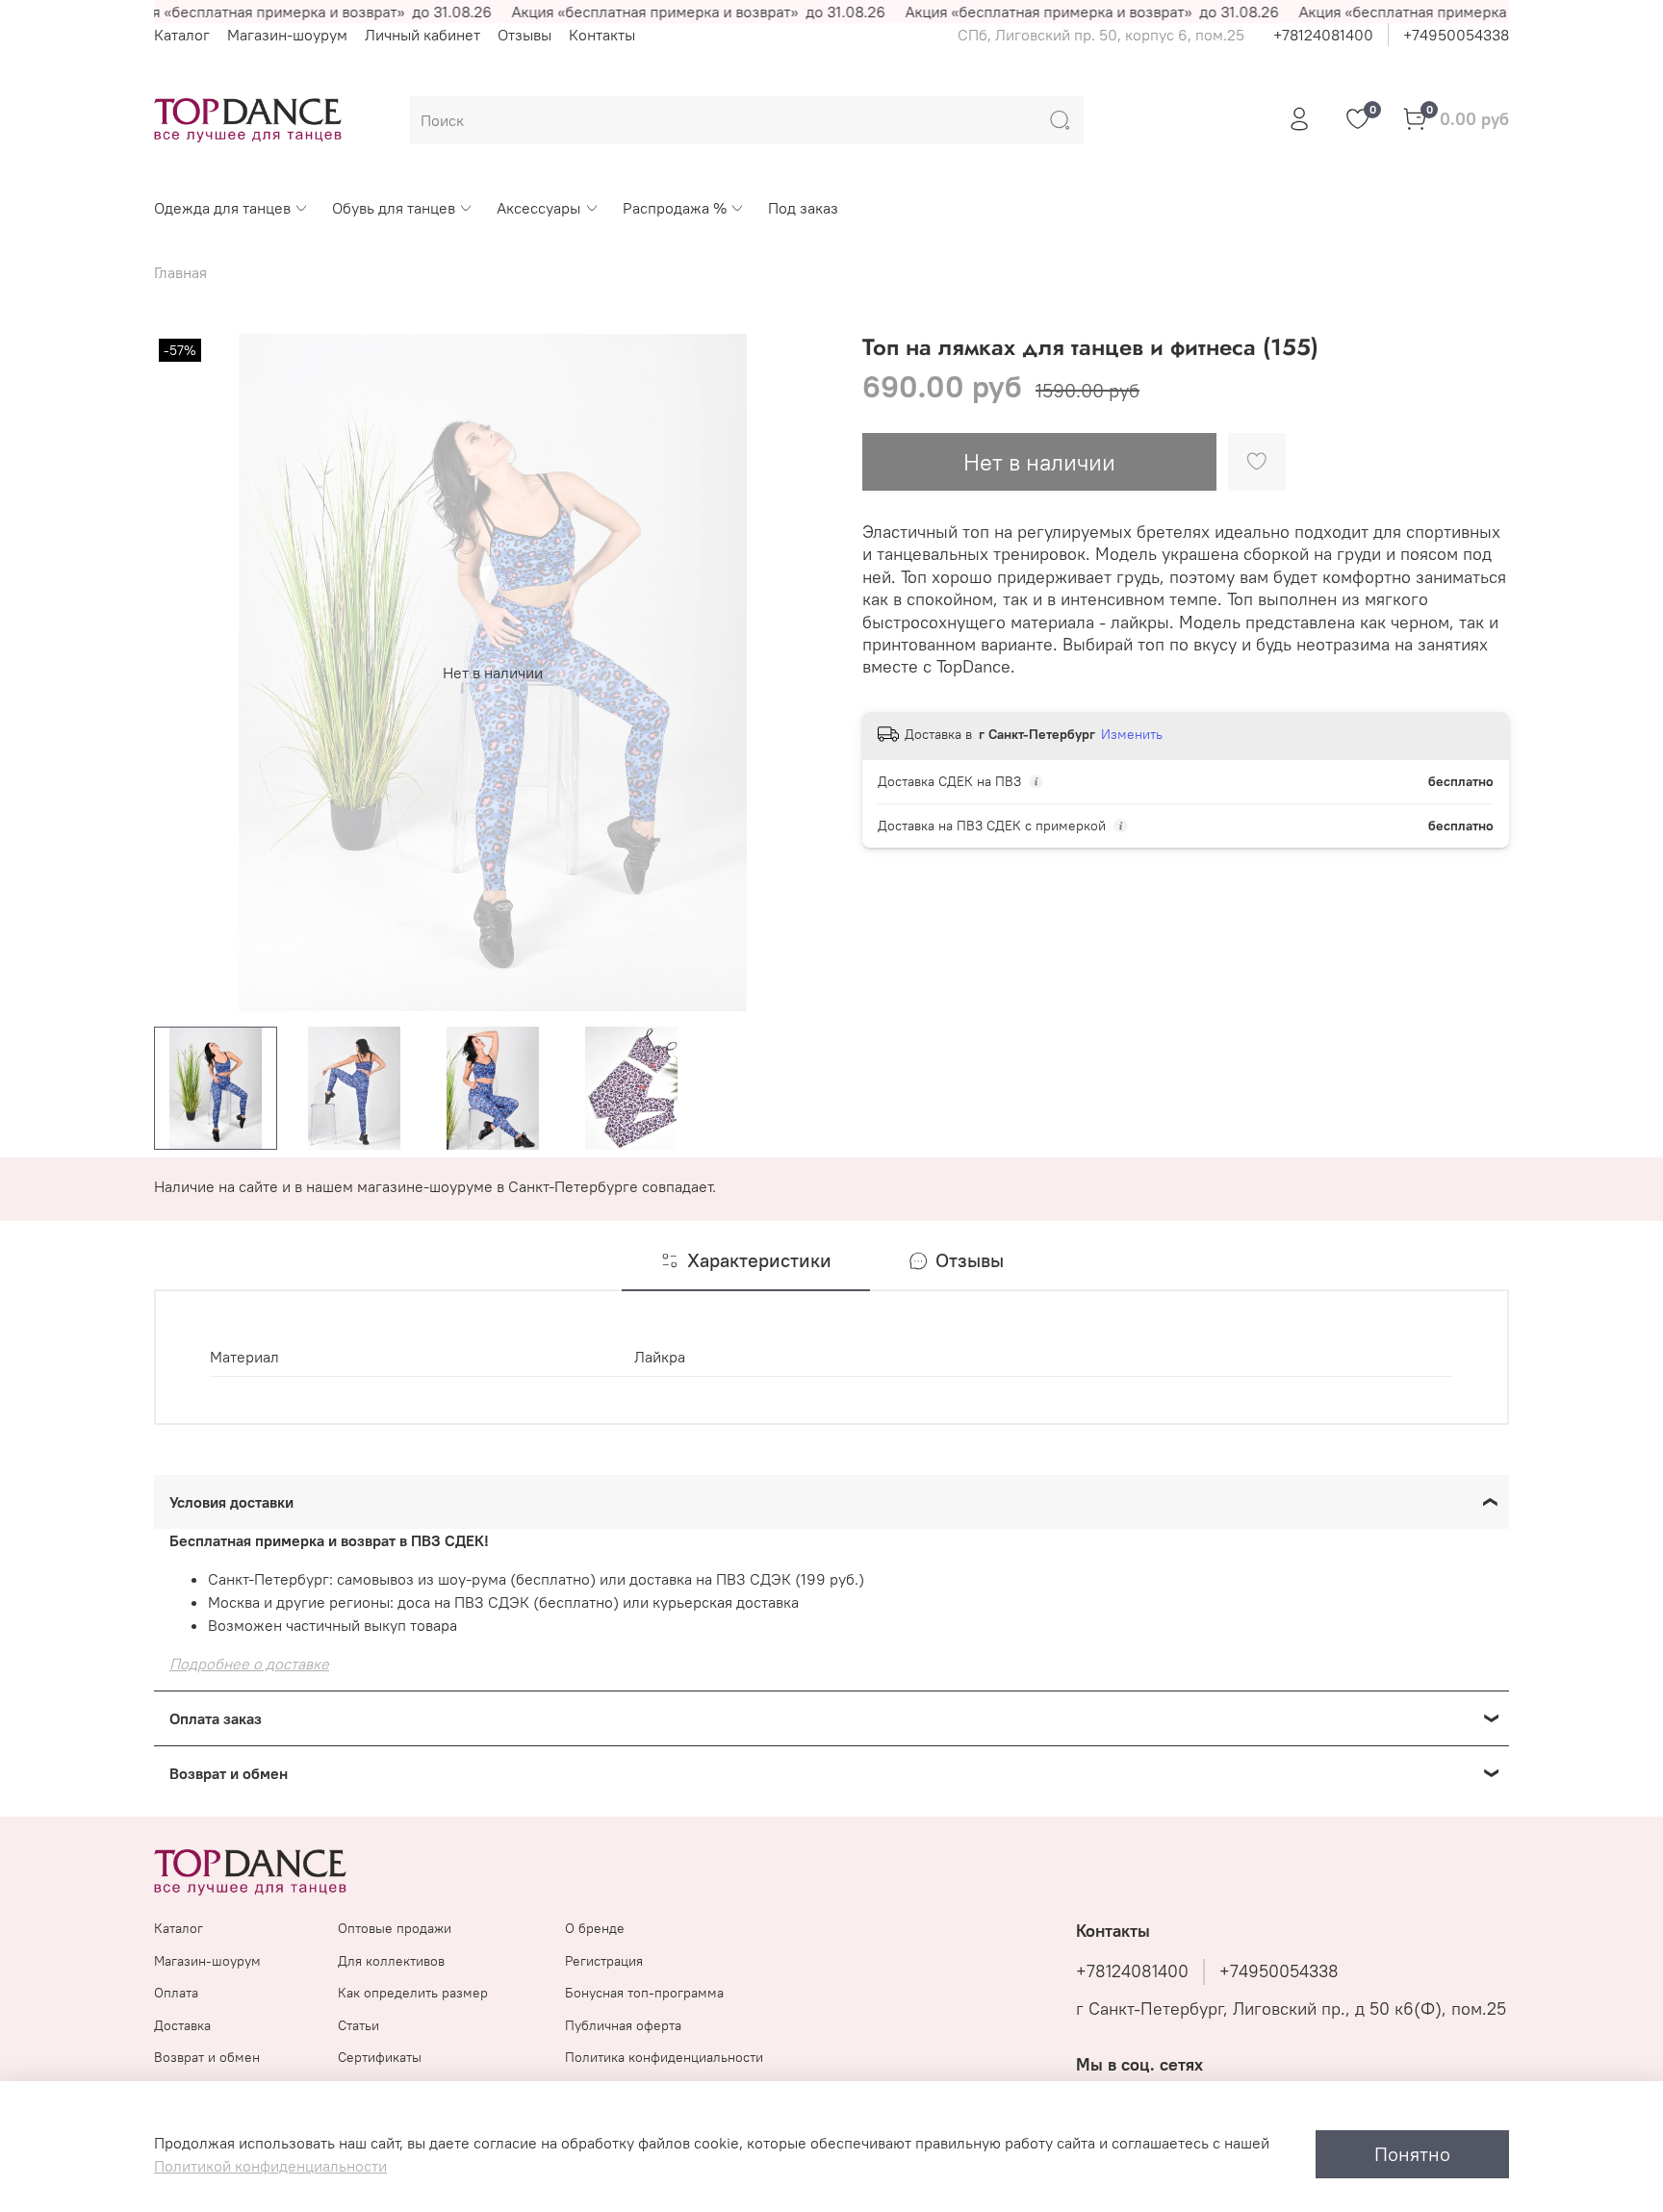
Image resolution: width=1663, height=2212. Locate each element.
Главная (180, 272)
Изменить (1132, 734)
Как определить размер (413, 1993)
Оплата (176, 1993)
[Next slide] (801, 673)
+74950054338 (1456, 35)
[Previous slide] (185, 673)
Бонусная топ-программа (644, 1993)
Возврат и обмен (207, 2057)
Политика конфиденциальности (664, 2057)
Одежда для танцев (222, 208)
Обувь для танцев (394, 208)
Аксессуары (538, 208)
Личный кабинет (422, 35)
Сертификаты (380, 2057)
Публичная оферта (623, 2025)
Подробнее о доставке (249, 1664)
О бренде (595, 1928)
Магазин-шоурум (287, 35)
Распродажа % (675, 208)
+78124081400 (1323, 35)
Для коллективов (391, 1961)
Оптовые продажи (395, 1928)
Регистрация (604, 1961)
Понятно (1412, 2154)
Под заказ (803, 208)
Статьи (358, 2025)
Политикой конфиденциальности (270, 2166)
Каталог (182, 35)
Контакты (602, 35)
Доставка (182, 2025)
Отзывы (524, 35)
